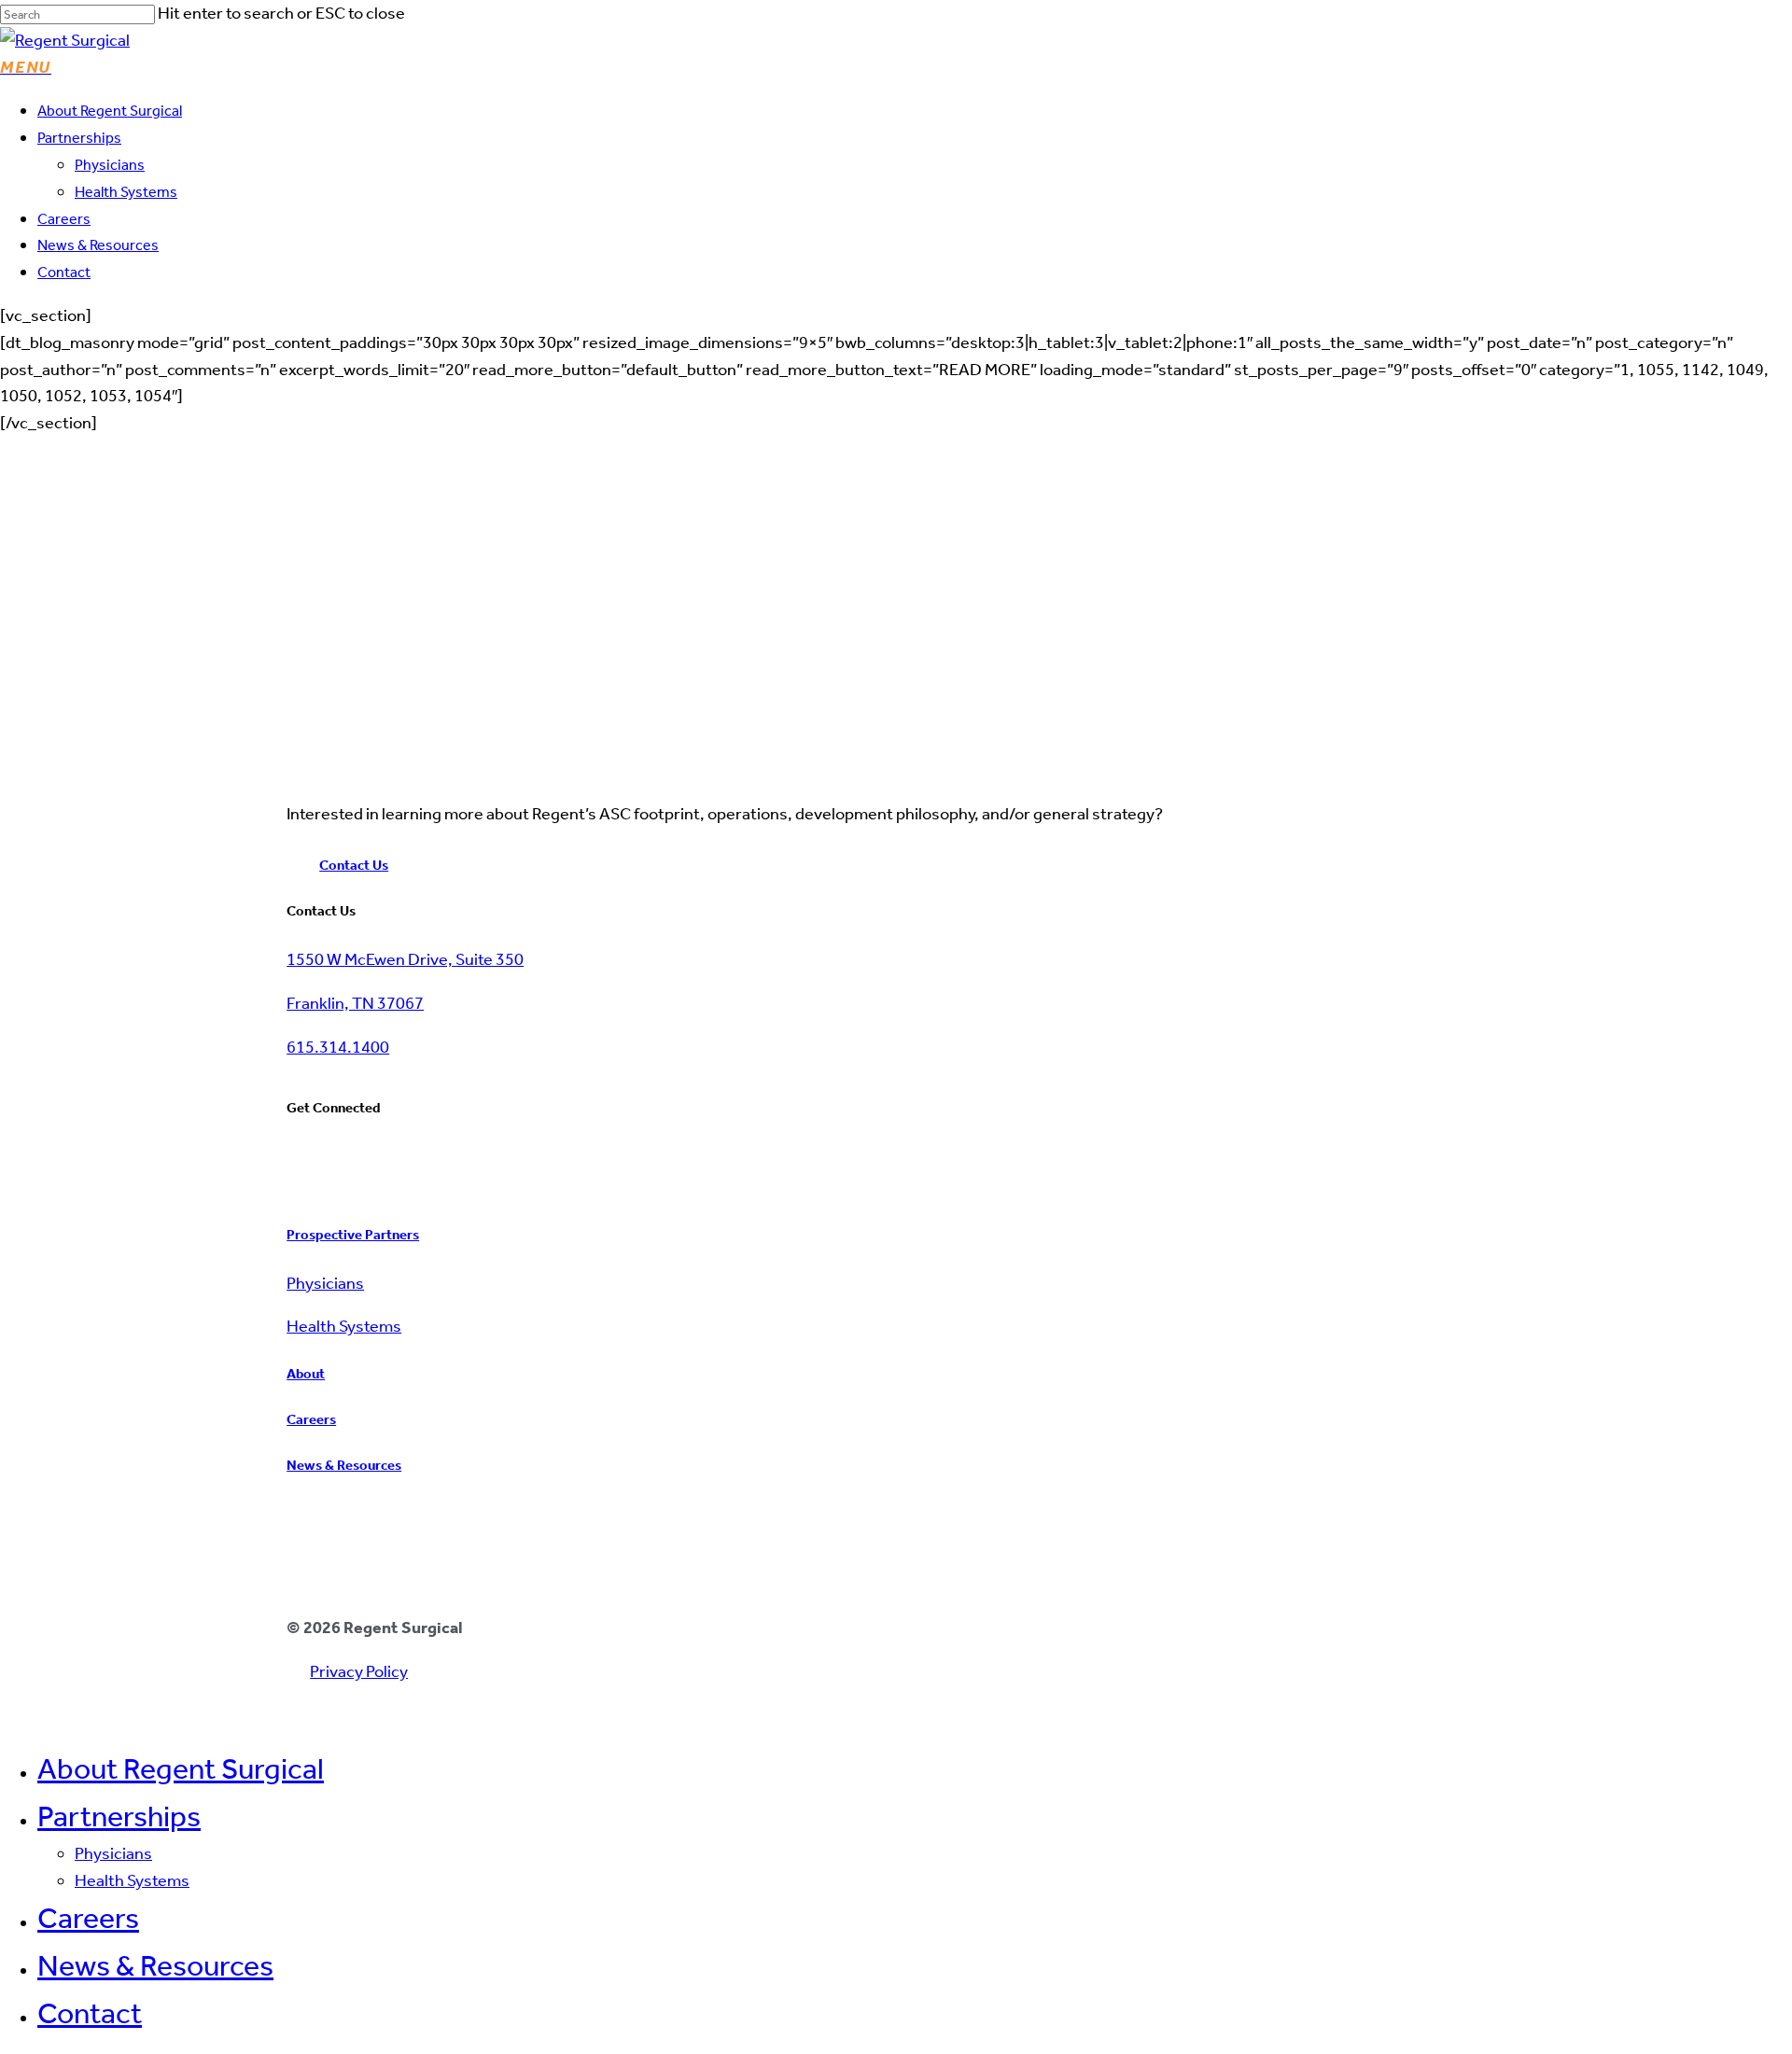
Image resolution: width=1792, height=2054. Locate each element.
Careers (88, 1918)
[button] (26, 67)
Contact (90, 2013)
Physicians (113, 1853)
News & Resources (155, 1965)
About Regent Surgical (181, 1768)
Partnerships (119, 1816)
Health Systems (132, 1880)
